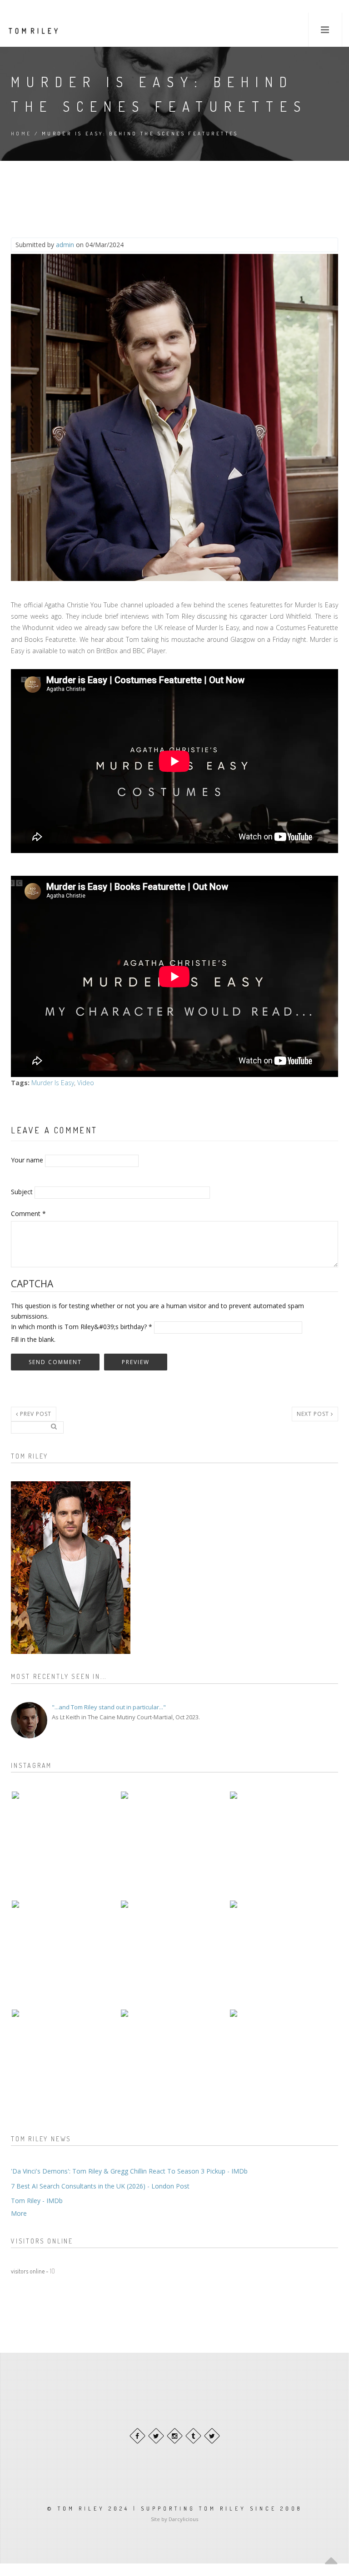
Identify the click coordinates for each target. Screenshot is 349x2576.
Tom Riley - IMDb (37, 2201)
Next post (314, 1414)
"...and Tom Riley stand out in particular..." (109, 1707)
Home (21, 134)
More (19, 2213)
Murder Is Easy (53, 1083)
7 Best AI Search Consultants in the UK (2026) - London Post (100, 2186)
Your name (27, 1160)
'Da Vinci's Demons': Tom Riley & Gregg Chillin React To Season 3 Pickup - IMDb (129, 2171)
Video (86, 1083)
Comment (28, 1214)
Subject (22, 1192)
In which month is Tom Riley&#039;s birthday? (82, 1327)
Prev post (35, 1414)
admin (65, 245)
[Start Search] (54, 1426)
